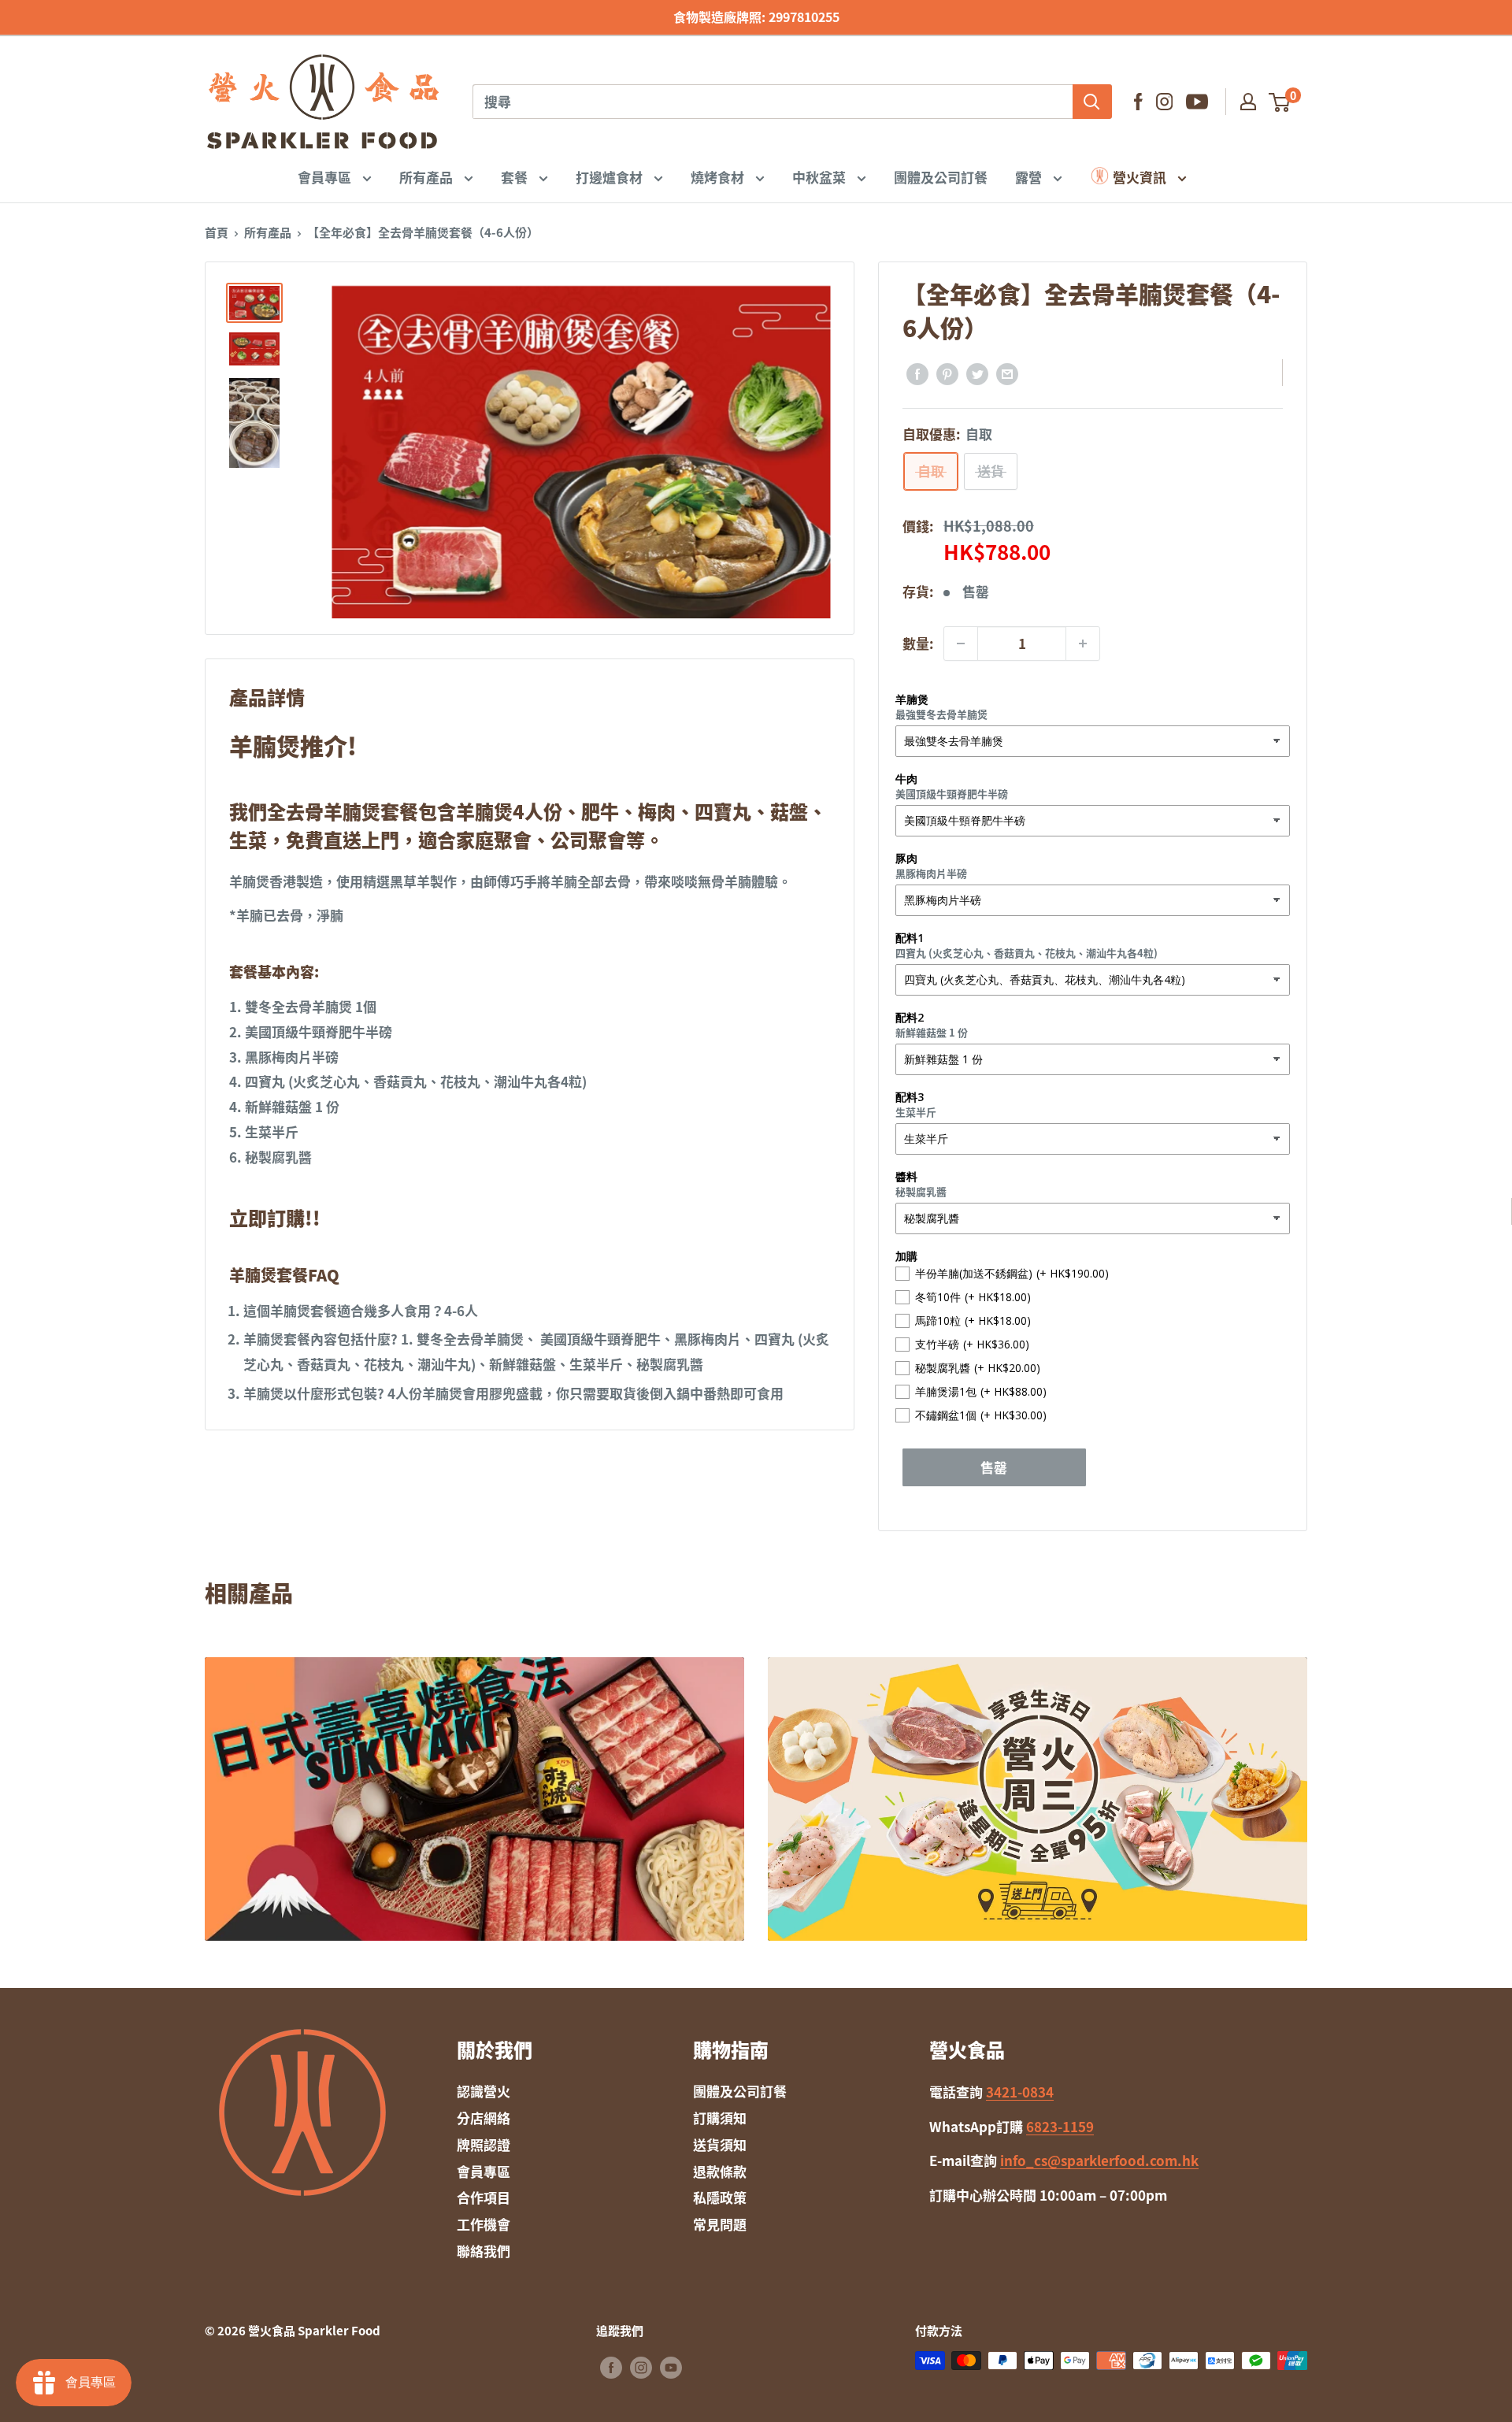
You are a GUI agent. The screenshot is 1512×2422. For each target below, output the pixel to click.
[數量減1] (961, 644)
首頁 (217, 232)
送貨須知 (720, 2144)
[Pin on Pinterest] (947, 373)
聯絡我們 (484, 2251)
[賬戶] (1248, 102)
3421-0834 (1020, 2092)
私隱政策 (720, 2197)
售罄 (994, 1467)
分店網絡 (484, 2118)
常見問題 (720, 2224)
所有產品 (428, 176)
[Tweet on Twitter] (977, 373)
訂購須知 (720, 2118)
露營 (1030, 176)
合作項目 (484, 2197)
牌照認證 (484, 2144)
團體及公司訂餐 (941, 176)
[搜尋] (1092, 102)
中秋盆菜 (821, 176)
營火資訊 (1140, 176)
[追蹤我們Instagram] (1164, 102)
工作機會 (484, 2224)
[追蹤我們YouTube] (1197, 102)
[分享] (917, 373)
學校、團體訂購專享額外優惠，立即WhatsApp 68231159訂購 (756, 17)
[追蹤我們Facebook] (1138, 102)
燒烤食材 (719, 176)
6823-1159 (1060, 2126)
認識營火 (484, 2091)
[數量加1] (1083, 644)
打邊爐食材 (611, 176)
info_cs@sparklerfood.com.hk (1099, 2160)
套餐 (516, 176)
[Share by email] (1007, 373)
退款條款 (720, 2171)
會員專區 (326, 176)
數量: (918, 643)
